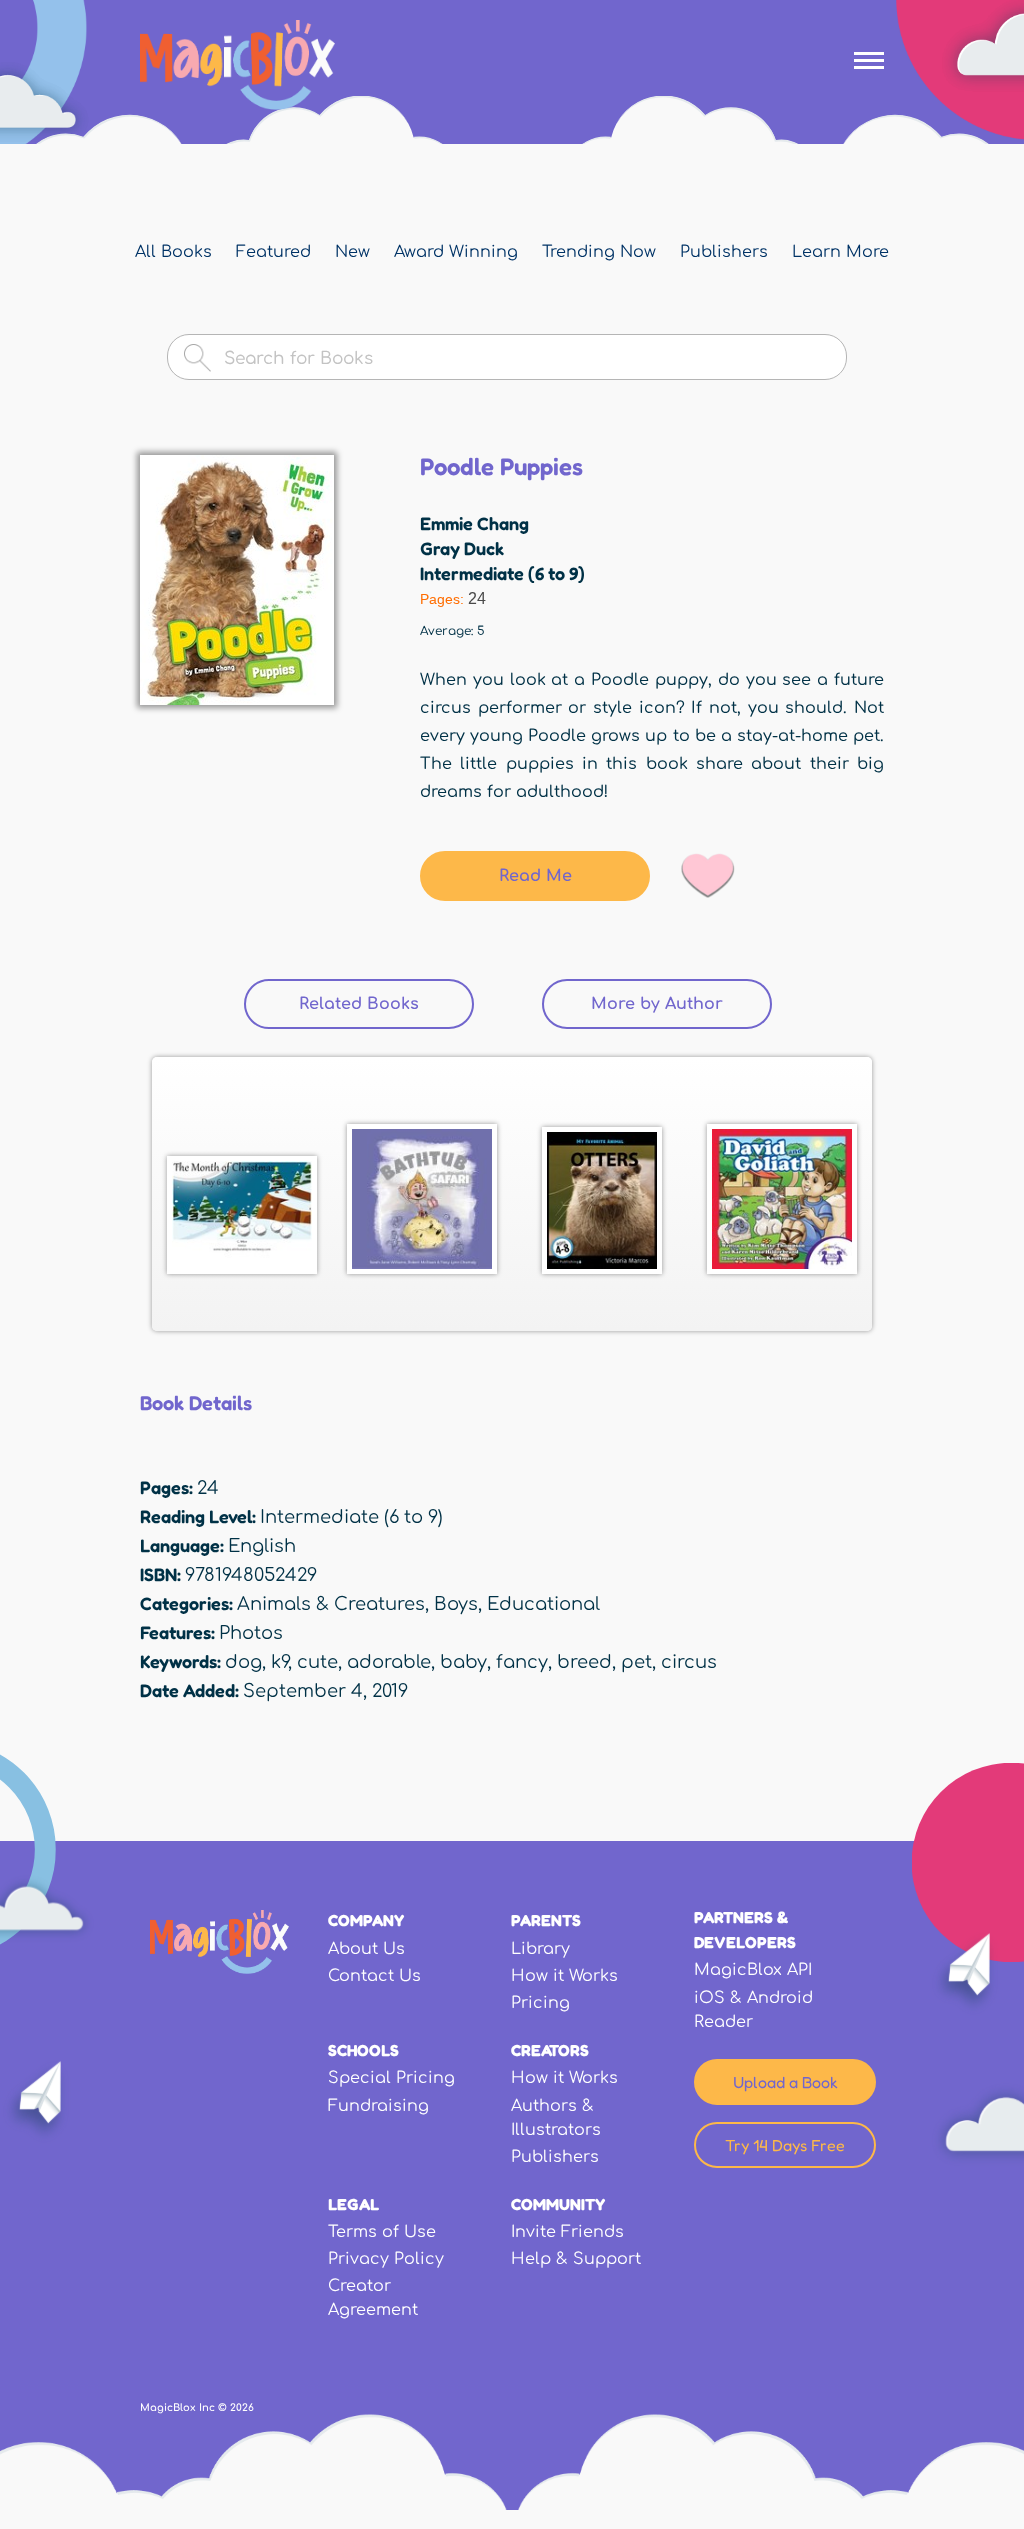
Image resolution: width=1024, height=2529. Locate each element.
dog (243, 1662)
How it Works (564, 1976)
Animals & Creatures (331, 1604)
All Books (173, 252)
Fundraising (378, 2106)
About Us (366, 1949)
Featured (273, 252)
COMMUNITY (558, 2204)
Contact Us (374, 1976)
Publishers (724, 252)
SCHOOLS (363, 2050)
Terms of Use (382, 2232)
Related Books (386, 1004)
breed (584, 1662)
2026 (242, 2407)
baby (463, 1662)
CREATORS (550, 2050)
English (262, 1546)
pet (636, 1662)
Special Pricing (391, 2078)
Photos (251, 1633)
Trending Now (599, 252)
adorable (389, 1662)
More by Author (657, 1004)
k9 (279, 1662)
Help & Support (576, 2259)
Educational (543, 1604)
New (352, 252)
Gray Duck (462, 548)
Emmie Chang (474, 523)
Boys (456, 1604)
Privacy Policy (386, 2259)
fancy (522, 1662)
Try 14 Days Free (785, 2145)
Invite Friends (567, 2232)
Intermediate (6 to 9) (502, 573)
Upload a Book (785, 2082)
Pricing (540, 2003)
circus (689, 1662)
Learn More (840, 252)
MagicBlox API (753, 1970)
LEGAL (353, 2204)
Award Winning (456, 252)
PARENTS (546, 1920)
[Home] (237, 65)
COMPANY (366, 1920)
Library (540, 1949)
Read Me (535, 876)
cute (317, 1662)
